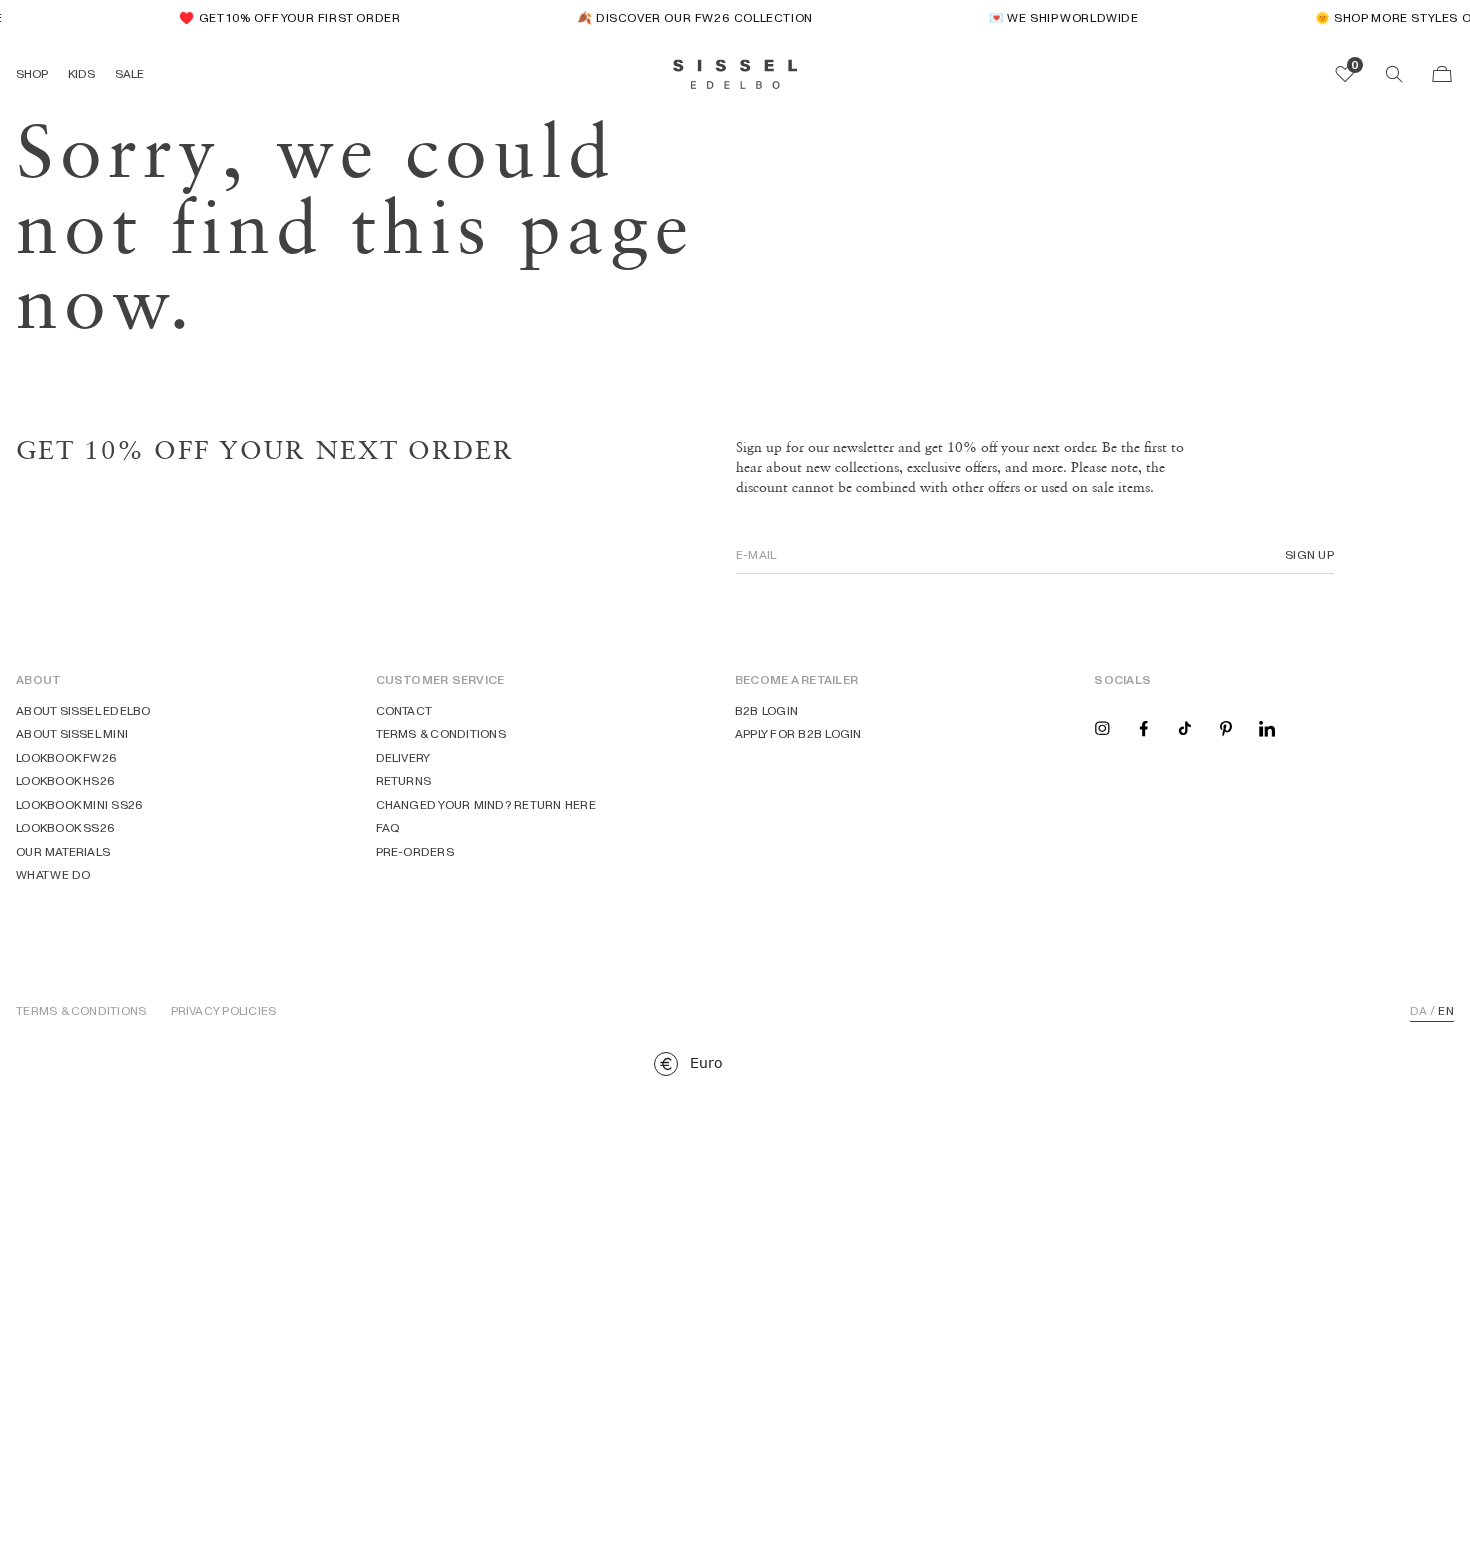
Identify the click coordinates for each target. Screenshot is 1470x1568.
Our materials (63, 851)
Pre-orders (415, 851)
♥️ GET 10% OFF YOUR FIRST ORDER (283, 17)
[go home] (735, 74)
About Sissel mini (72, 733)
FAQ (388, 827)
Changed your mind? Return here (486, 804)
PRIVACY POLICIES (224, 1011)
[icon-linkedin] (1267, 727)
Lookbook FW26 (66, 757)
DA (1418, 1011)
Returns (404, 780)
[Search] (1394, 74)
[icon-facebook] (1144, 727)
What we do (53, 874)
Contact (404, 710)
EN (1445, 1011)
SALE (129, 73)
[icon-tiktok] (1185, 727)
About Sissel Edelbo (83, 710)
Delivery (403, 757)
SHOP (32, 73)
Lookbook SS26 (65, 827)
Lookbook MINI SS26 (79, 804)
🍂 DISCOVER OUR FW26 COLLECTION (689, 17)
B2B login (766, 710)
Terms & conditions (441, 733)
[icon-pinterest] (1226, 727)
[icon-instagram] (1102, 727)
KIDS (81, 73)
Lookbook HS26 (65, 780)
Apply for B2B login (798, 733)
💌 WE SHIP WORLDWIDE (1057, 17)
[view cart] (1442, 74)
